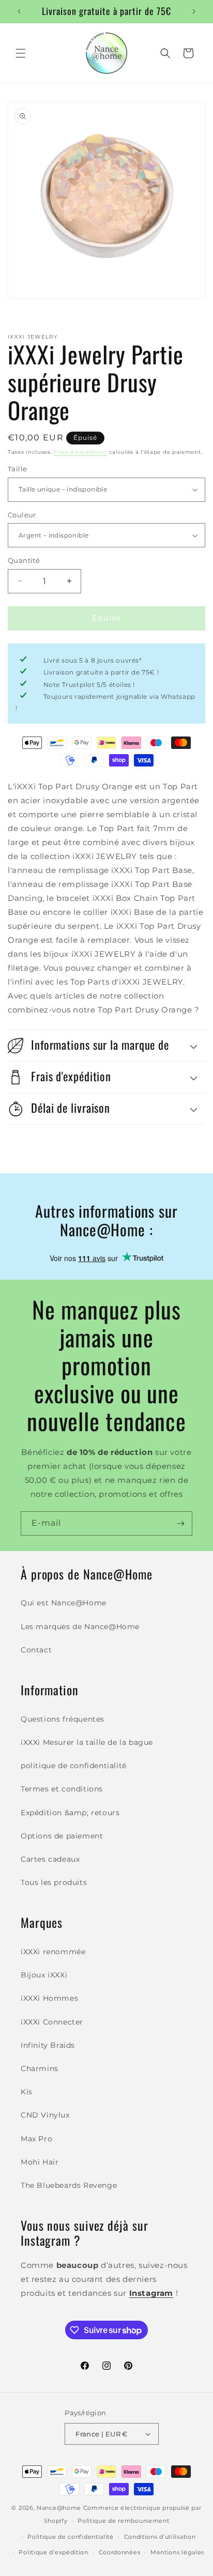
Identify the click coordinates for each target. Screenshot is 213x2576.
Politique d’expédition (53, 2552)
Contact (36, 1650)
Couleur (22, 515)
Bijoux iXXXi (44, 1975)
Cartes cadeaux (50, 1859)
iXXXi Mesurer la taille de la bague (87, 1742)
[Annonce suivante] (194, 11)
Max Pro (36, 2139)
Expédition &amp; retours (70, 1813)
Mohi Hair (40, 2162)
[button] (21, 53)
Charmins (40, 2068)
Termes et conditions (62, 1789)
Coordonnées (120, 2552)
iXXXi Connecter (52, 2022)
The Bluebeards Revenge (69, 2185)
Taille (17, 469)
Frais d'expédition (80, 452)
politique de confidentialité (74, 1766)
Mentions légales (177, 2552)
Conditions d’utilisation (160, 2537)
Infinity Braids (48, 2045)
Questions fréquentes (63, 1719)
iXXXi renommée (53, 1952)
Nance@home (59, 2508)
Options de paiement (62, 1836)
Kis (27, 2092)
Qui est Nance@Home (64, 1603)
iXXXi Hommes (49, 1998)
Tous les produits (54, 1882)
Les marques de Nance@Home (80, 1627)
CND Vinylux (45, 2115)
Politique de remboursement (123, 2521)
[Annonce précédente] (19, 11)
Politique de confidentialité (71, 2537)
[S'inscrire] (180, 1523)
